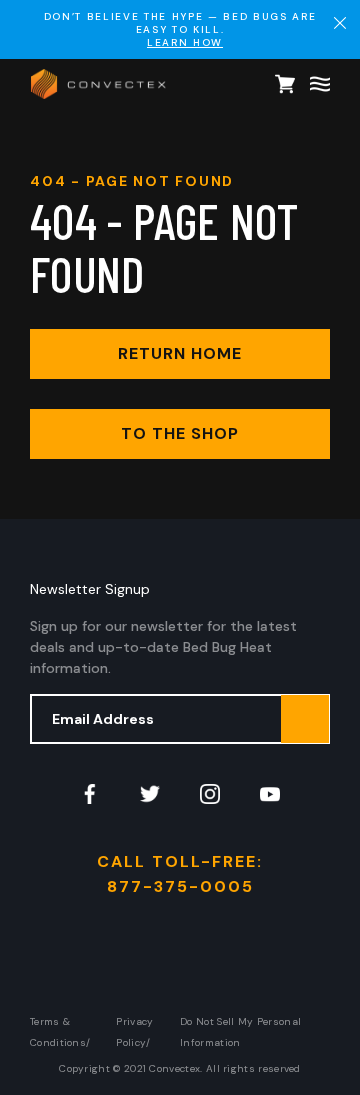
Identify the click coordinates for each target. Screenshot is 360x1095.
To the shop (180, 433)
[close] (340, 23)
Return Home (180, 353)
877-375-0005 (180, 886)
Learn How (185, 42)
